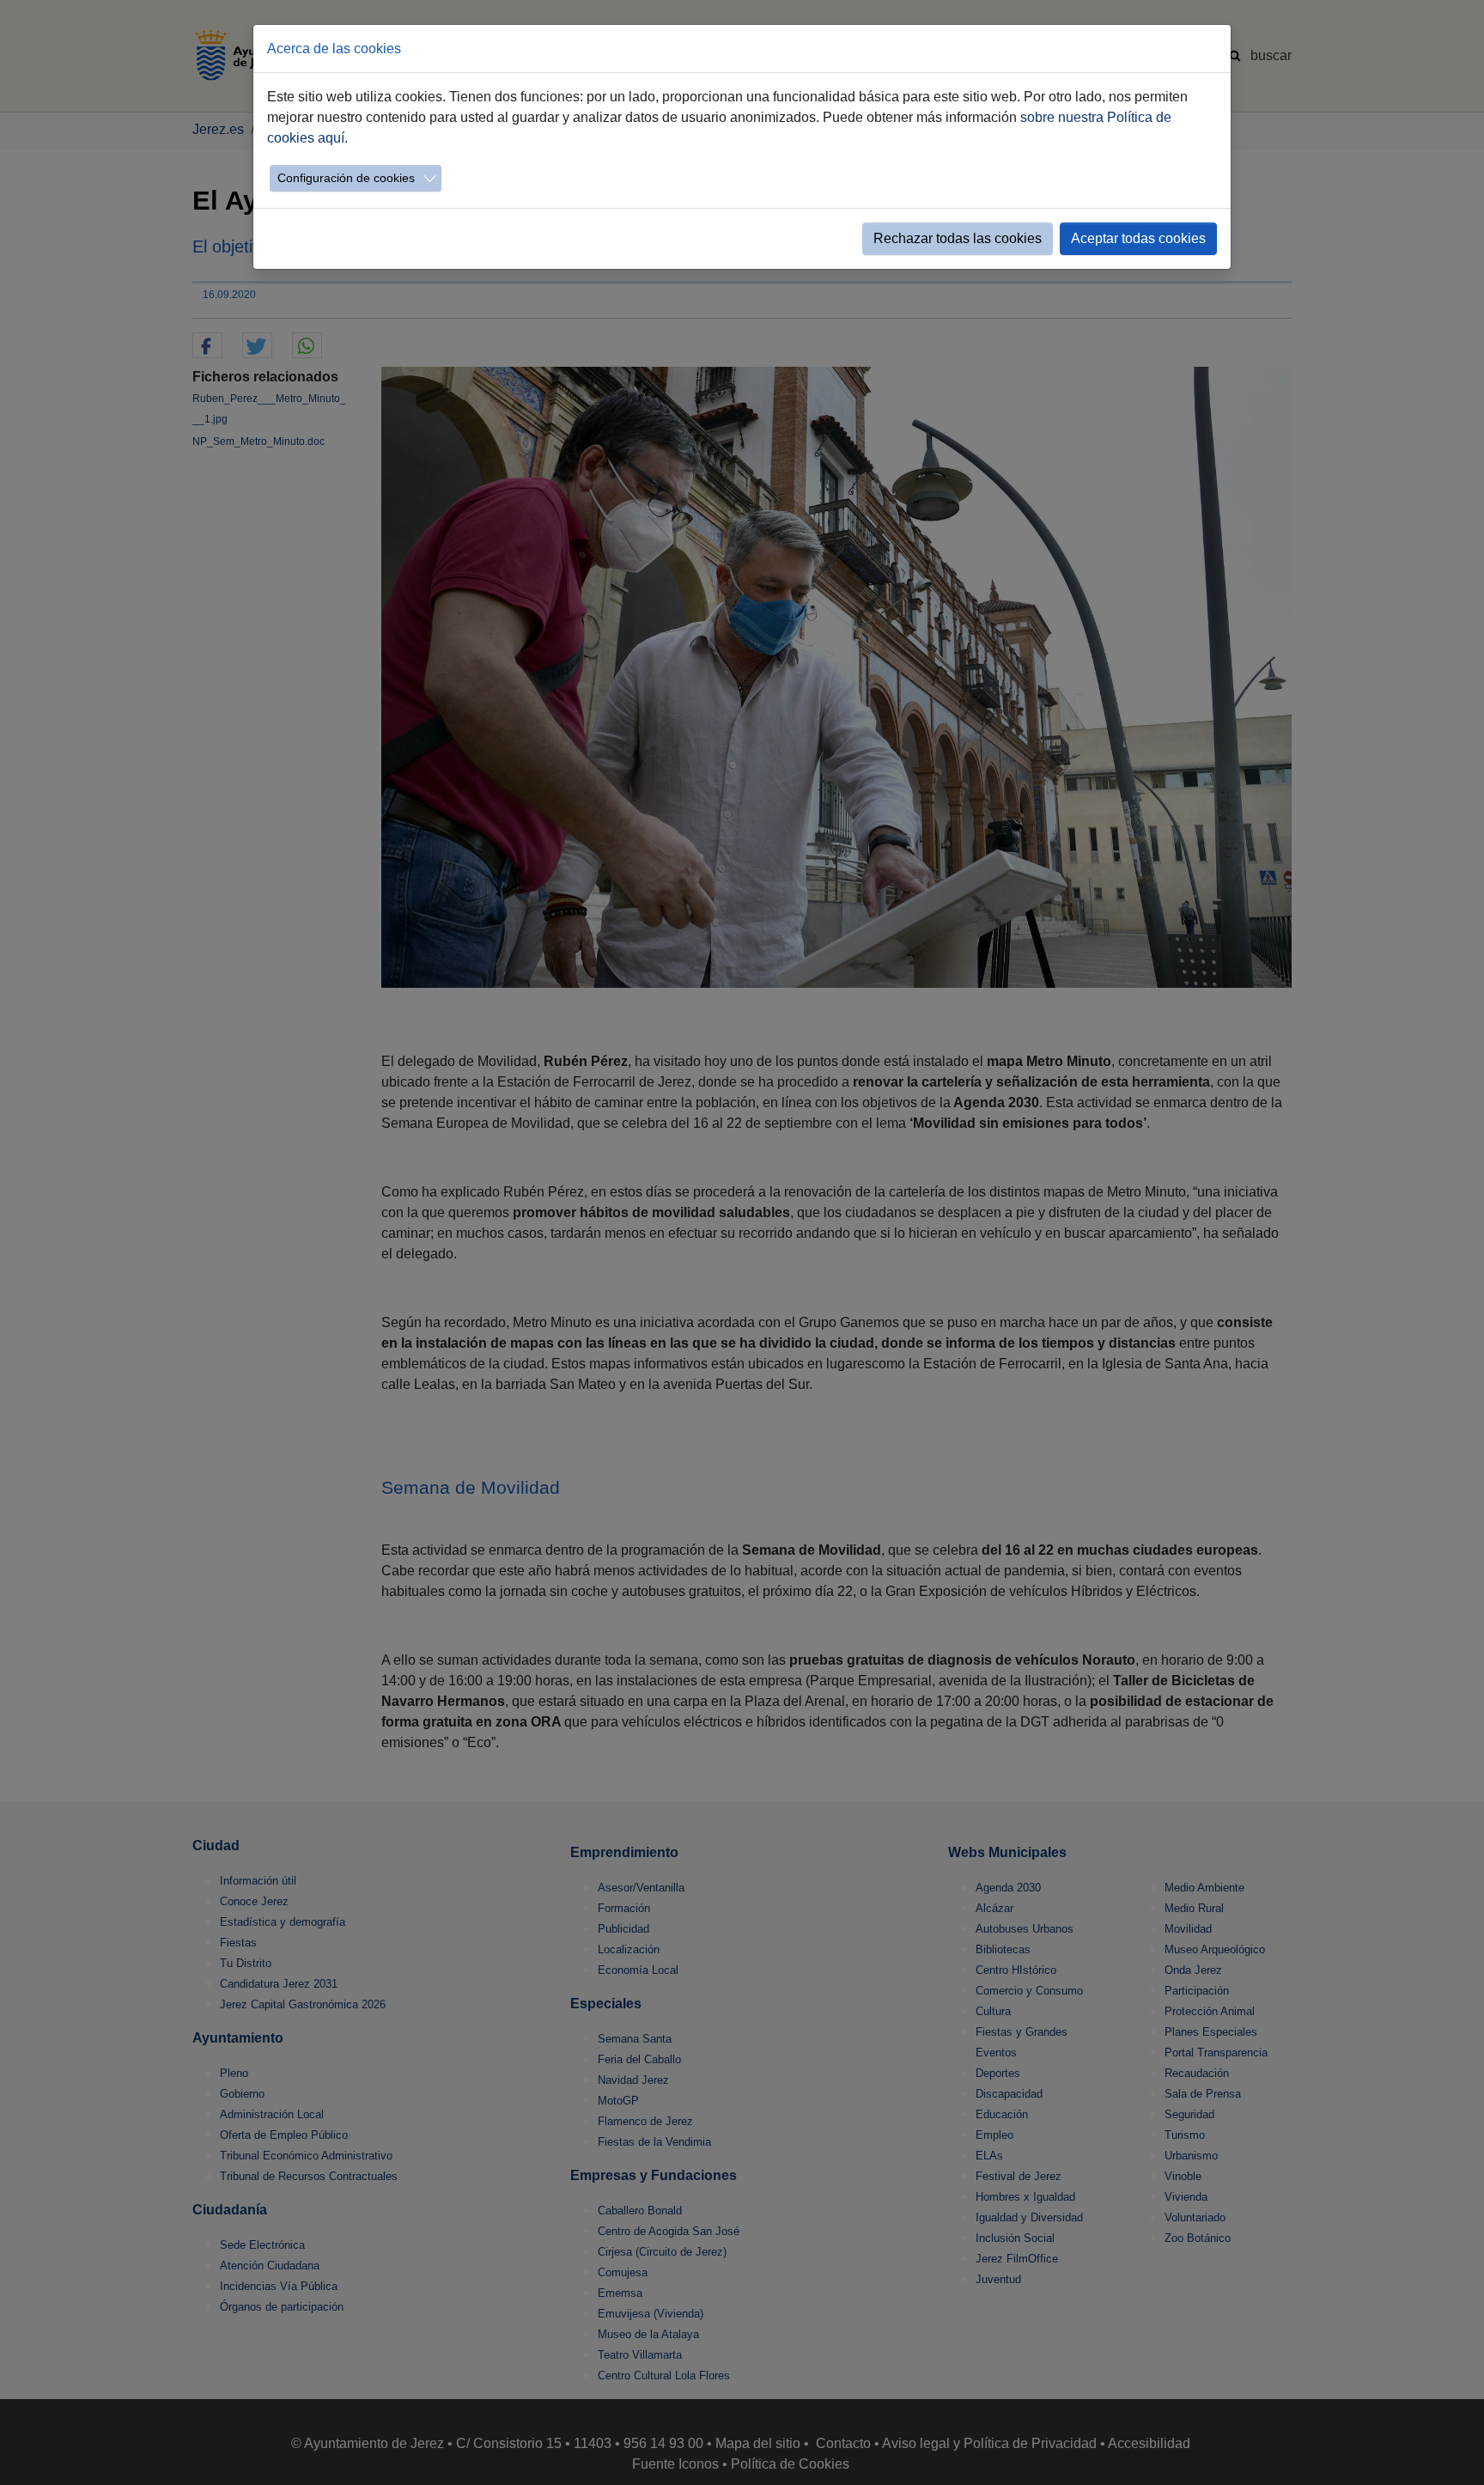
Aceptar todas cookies (1138, 238)
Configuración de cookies (346, 178)
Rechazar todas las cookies (958, 238)
